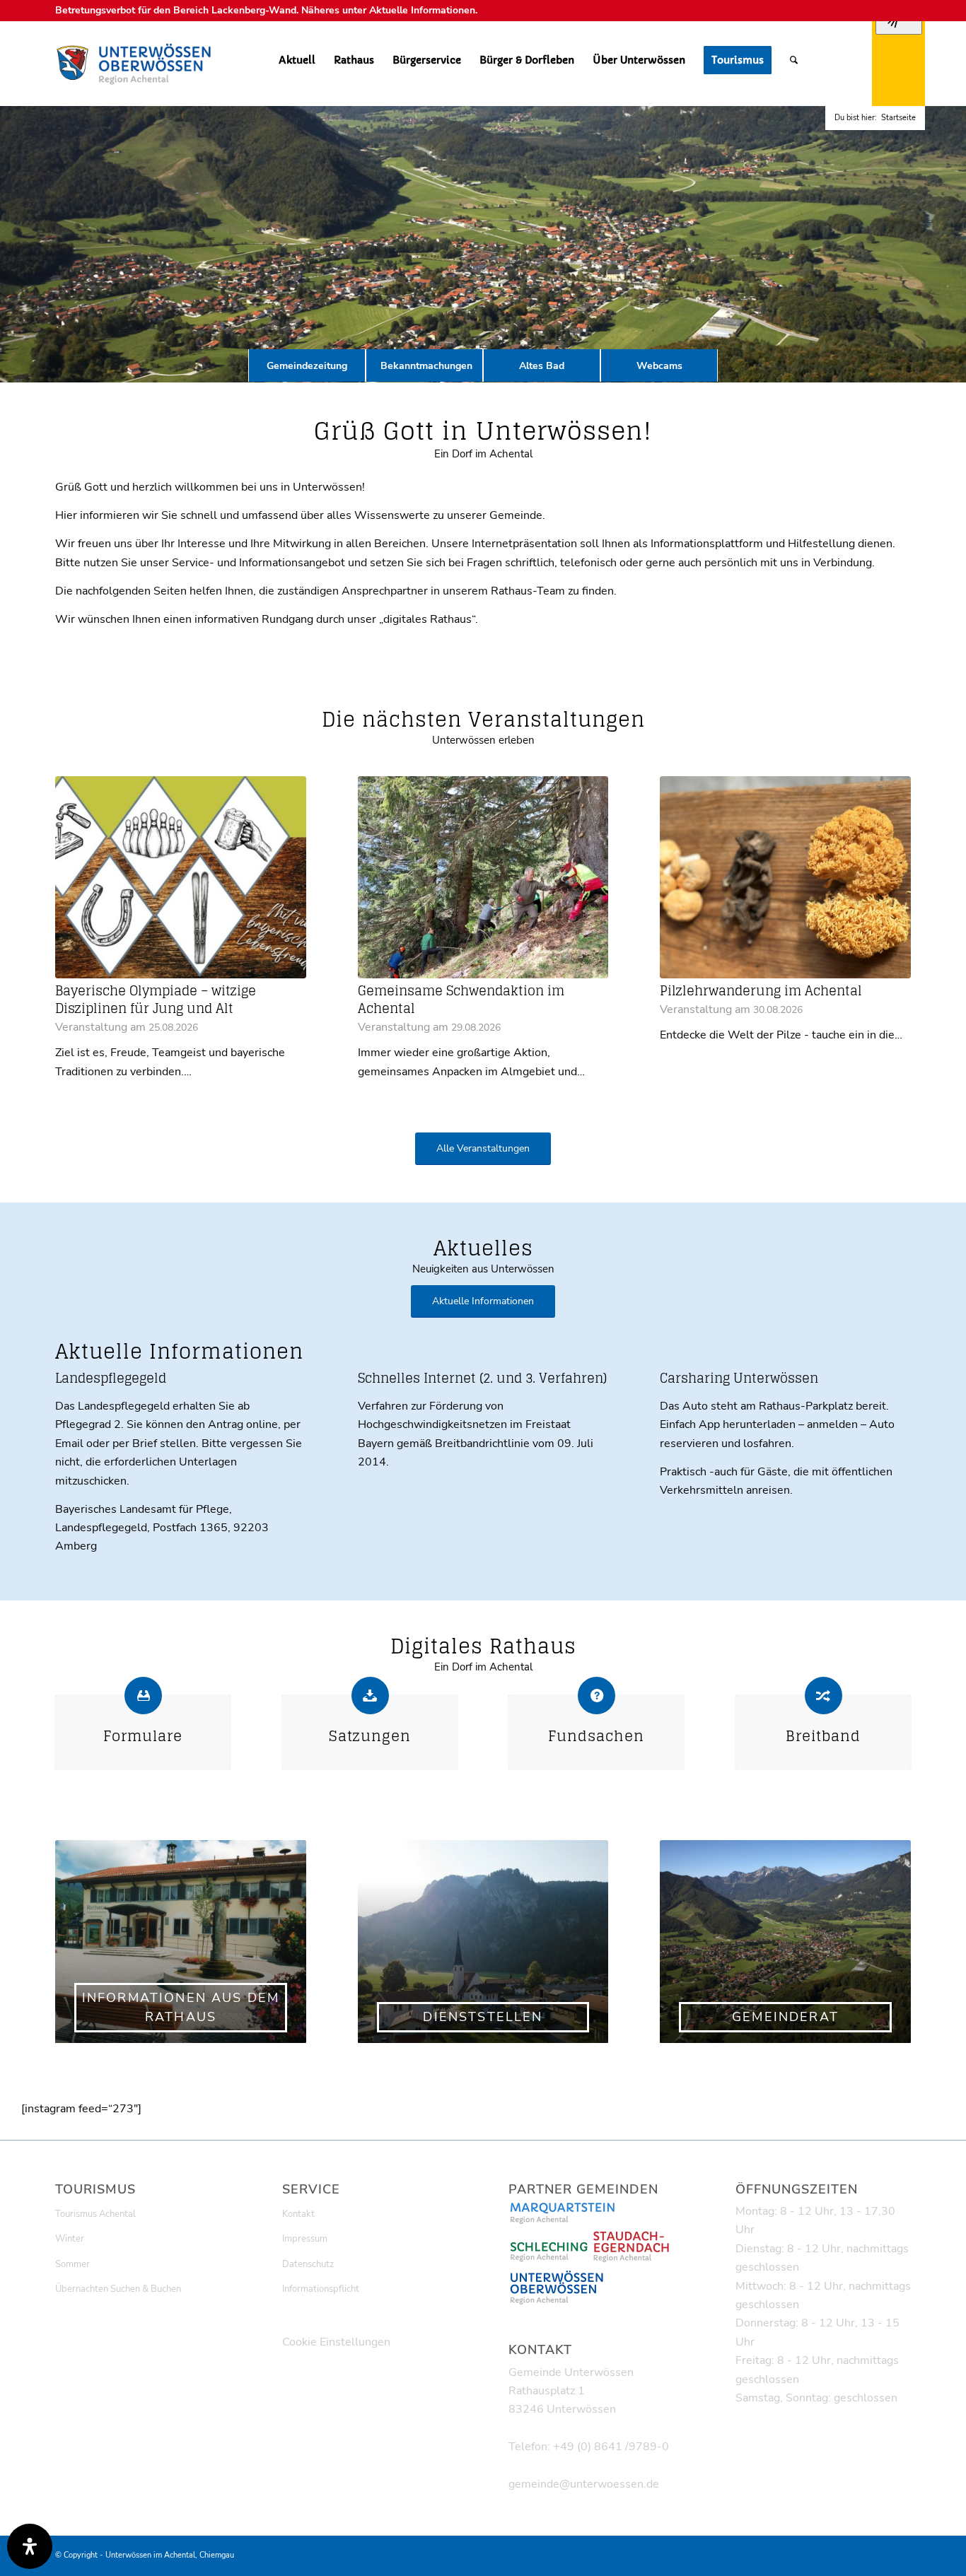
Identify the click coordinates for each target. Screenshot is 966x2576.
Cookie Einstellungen (336, 2342)
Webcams (659, 366)
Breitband (823, 1736)
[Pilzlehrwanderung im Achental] (785, 878)
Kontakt (298, 2214)
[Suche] (794, 60)
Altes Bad (542, 366)
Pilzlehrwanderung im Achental (761, 991)
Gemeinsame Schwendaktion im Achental (461, 1000)
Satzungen (370, 1736)
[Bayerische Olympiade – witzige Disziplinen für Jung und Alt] (181, 878)
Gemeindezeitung (307, 366)
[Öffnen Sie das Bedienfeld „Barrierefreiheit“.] (30, 2546)
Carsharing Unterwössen (739, 1378)
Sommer (72, 2264)
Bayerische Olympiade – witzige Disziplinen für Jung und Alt (156, 1000)
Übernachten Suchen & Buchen (118, 2289)
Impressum (305, 2239)
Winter (70, 2239)
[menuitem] (297, 60)
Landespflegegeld (111, 1378)
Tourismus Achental (95, 2214)
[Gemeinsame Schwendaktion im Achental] (483, 878)
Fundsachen (596, 1736)
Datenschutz (308, 2264)
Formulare (143, 1736)
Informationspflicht (321, 2289)
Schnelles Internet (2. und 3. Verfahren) (482, 1378)
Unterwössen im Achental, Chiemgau (170, 2555)
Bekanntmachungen (426, 366)
